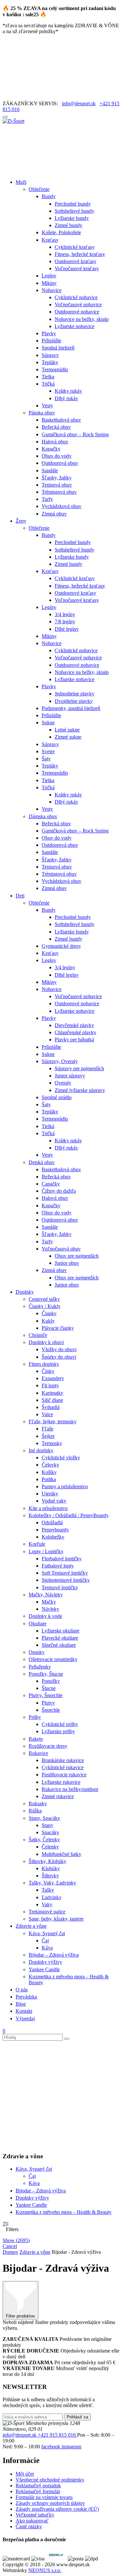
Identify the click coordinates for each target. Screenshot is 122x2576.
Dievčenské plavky (74, 1025)
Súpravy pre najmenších (79, 1068)
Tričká (48, 384)
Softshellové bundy (75, 211)
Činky (48, 1371)
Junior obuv (67, 1263)
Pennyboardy (55, 1530)
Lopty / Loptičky (46, 1551)
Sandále (50, 470)
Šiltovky (50, 1876)
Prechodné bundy (73, 204)
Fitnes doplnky (44, 1364)
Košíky (49, 1472)
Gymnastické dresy (61, 946)
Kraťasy (50, 240)
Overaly (63, 1083)
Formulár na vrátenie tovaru (44, 2497)
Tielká (48, 1126)
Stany (47, 1825)
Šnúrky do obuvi (59, 1357)
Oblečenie (39, 189)
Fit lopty (50, 1385)
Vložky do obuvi (59, 1349)
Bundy (49, 196)
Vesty (47, 406)
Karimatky (53, 1393)
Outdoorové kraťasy (75, 261)
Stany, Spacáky (44, 1818)
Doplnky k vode (45, 1616)
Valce (47, 1414)
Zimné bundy (68, 225)
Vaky (47, 1904)
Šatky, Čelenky (44, 1840)
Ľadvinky (52, 1897)
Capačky (51, 1184)
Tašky (48, 1890)
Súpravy (50, 355)
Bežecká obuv (56, 427)
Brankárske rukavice (63, 1760)
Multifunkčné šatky (61, 1854)
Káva (47, 1948)
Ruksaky (38, 1803)
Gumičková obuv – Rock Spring (75, 434)
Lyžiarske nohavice (75, 326)
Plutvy (48, 1703)
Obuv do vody (57, 456)
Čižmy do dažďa (59, 1191)
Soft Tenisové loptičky (65, 1573)
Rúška (35, 1811)
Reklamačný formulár (38, 2491)
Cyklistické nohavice (76, 297)
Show (16, 2240)
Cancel (10, 2246)
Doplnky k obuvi (46, 1342)
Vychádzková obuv (61, 506)
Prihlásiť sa (77, 2417)
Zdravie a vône (31, 1926)
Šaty (46, 759)
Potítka (49, 1479)
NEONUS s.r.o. (45, 2570)
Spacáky (50, 1832)
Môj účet (25, 2474)
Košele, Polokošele (61, 232)
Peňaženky (40, 1667)
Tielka (48, 377)
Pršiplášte (51, 341)
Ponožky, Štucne (46, 1674)
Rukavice (38, 1753)
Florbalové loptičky (62, 1559)
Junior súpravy (70, 1076)
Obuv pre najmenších (77, 1256)
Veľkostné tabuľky (35, 2515)
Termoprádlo (55, 369)
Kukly (48, 1321)
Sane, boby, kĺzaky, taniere (56, 1919)
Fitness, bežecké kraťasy (80, 254)
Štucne (49, 1688)
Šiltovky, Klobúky (47, 1861)
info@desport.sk (79, 103)
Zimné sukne (68, 737)
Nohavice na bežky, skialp (82, 319)
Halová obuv (55, 442)
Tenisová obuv (57, 485)
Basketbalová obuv (61, 420)
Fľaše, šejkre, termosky (53, 1421)
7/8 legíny (65, 622)
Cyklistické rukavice (63, 1767)
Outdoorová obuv (60, 463)
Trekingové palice (47, 1912)
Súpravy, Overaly (60, 1061)
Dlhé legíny (67, 629)
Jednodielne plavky (75, 694)
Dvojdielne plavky (74, 701)
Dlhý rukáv (66, 398)
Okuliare (38, 1624)
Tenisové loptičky (60, 1587)
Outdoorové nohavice (77, 312)
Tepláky (50, 362)
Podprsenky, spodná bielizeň (71, 708)
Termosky (52, 1443)
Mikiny (49, 283)
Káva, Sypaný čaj (47, 1933)
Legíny (49, 276)
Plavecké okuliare (60, 1638)
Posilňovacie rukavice (64, 1775)
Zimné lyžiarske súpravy (80, 1090)
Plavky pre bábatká (74, 1040)
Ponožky (51, 1681)
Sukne (48, 723)
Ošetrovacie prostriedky (53, 1659)
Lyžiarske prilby (58, 1731)
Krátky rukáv (68, 391)
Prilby (35, 1717)
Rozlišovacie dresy (48, 1746)
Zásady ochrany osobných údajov (50, 2503)
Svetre (48, 751)
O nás (22, 1990)
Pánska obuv (42, 413)
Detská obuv (42, 1162)
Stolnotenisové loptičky (66, 1580)
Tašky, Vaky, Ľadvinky (52, 1883)
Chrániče (38, 1335)
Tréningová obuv (59, 492)
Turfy (47, 499)
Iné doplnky (41, 1450)
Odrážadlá (52, 1523)
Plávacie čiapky (58, 1328)
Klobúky (51, 1868)
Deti (20, 896)
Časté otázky (29, 2526)
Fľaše (47, 1429)
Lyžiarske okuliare (61, 1631)
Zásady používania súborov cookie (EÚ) (57, 2509)
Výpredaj (25, 2018)
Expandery (53, 1378)
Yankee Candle (44, 1969)
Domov (10, 2252)
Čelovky (50, 1465)
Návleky (50, 1609)
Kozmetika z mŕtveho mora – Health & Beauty (64, 2212)
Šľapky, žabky (57, 478)
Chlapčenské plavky (75, 1032)
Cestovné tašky (44, 1299)
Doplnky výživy (45, 1962)
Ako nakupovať (32, 2521)
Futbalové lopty (58, 1566)
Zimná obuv (54, 514)
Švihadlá (51, 1407)
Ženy (21, 521)
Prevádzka (26, 1997)
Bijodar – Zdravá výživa (54, 1955)
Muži (21, 182)
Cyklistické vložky (61, 1458)
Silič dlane (52, 1400)
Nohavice (52, 290)
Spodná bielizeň (58, 348)
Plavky (49, 333)
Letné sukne (67, 730)
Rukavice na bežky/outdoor (70, 1789)
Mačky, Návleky (46, 1595)
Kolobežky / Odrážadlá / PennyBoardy (69, 1515)
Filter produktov (20, 2316)
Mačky (49, 1602)
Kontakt (24, 2011)
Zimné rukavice (58, 1796)
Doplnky (25, 1292)
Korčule (37, 1544)
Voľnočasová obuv (61, 1249)
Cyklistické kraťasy (75, 247)
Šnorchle (51, 1710)
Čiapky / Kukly (45, 1306)
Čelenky (50, 1847)
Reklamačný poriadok (38, 2486)
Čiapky (49, 1313)
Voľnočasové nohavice (78, 305)
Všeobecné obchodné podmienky (50, 2480)
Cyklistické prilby (60, 1724)
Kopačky (51, 449)
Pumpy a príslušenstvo (65, 1486)
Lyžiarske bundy (72, 218)
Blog (21, 2004)
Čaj (45, 1941)
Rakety (36, 1739)
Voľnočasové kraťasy (77, 268)
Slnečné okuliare (59, 1645)
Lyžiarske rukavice (61, 1782)
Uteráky (50, 1494)
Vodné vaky (54, 1501)
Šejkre (48, 1436)
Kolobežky (53, 1537)
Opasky (37, 1652)
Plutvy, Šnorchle (46, 1695)
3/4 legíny (65, 614)
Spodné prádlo (57, 1097)
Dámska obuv (43, 816)
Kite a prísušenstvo (48, 1508)
